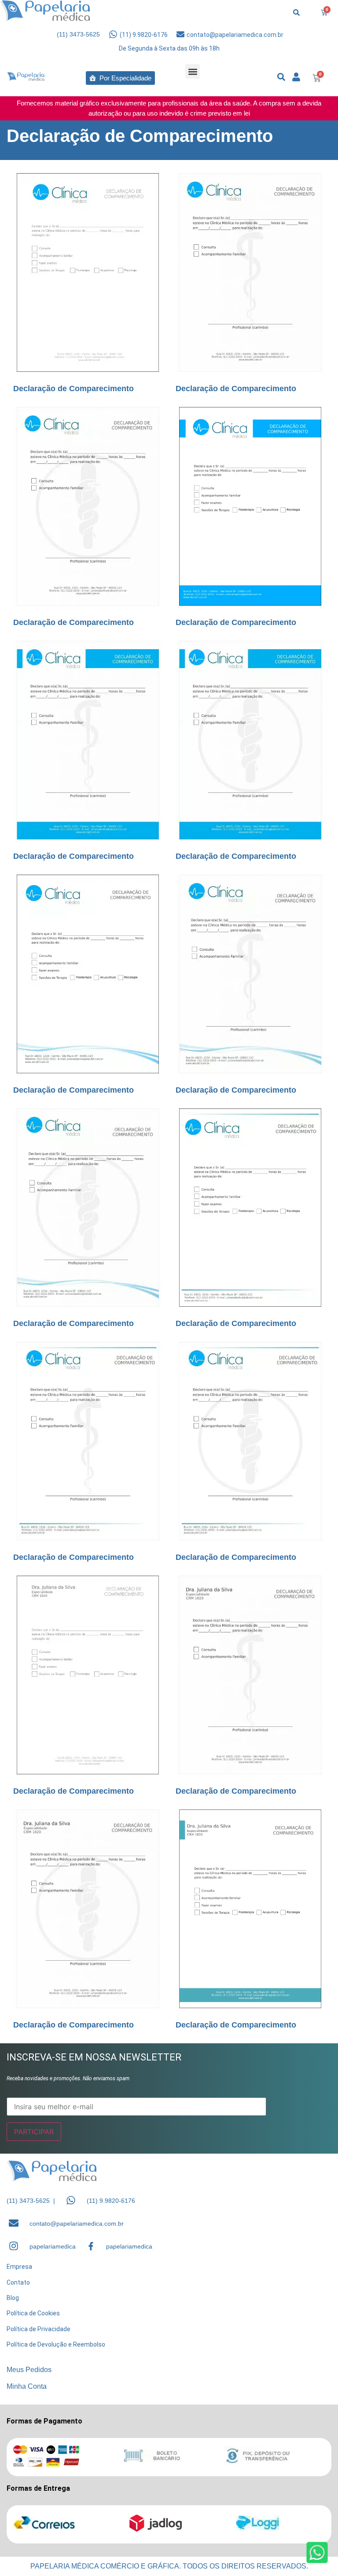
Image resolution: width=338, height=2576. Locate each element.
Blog (13, 2298)
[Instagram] (14, 2246)
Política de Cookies (33, 2313)
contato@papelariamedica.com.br (235, 35)
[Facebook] (91, 2246)
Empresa (19, 2267)
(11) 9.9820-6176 (144, 35)
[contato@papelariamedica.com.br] (180, 34)
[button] (193, 71)
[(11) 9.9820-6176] (113, 34)
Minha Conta (27, 2386)
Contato (18, 2282)
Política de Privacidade (39, 2329)
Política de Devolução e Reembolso (56, 2344)
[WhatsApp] (71, 2200)
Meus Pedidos (29, 2370)
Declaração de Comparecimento (73, 389)
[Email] (14, 2223)
